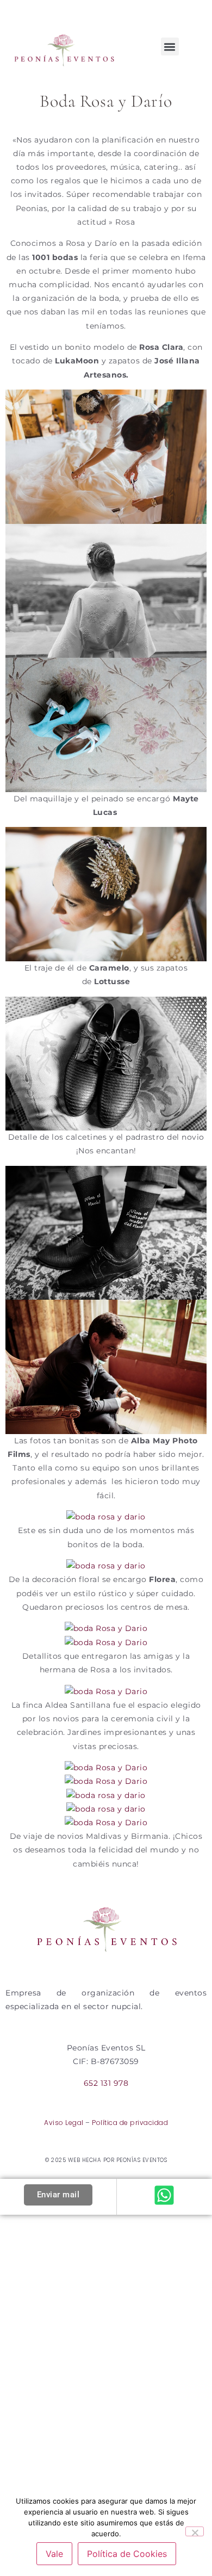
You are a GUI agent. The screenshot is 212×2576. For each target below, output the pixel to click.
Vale (54, 2554)
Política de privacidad (130, 2123)
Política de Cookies (127, 2554)
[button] (170, 47)
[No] (195, 2531)
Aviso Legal (64, 2123)
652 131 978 (106, 2083)
